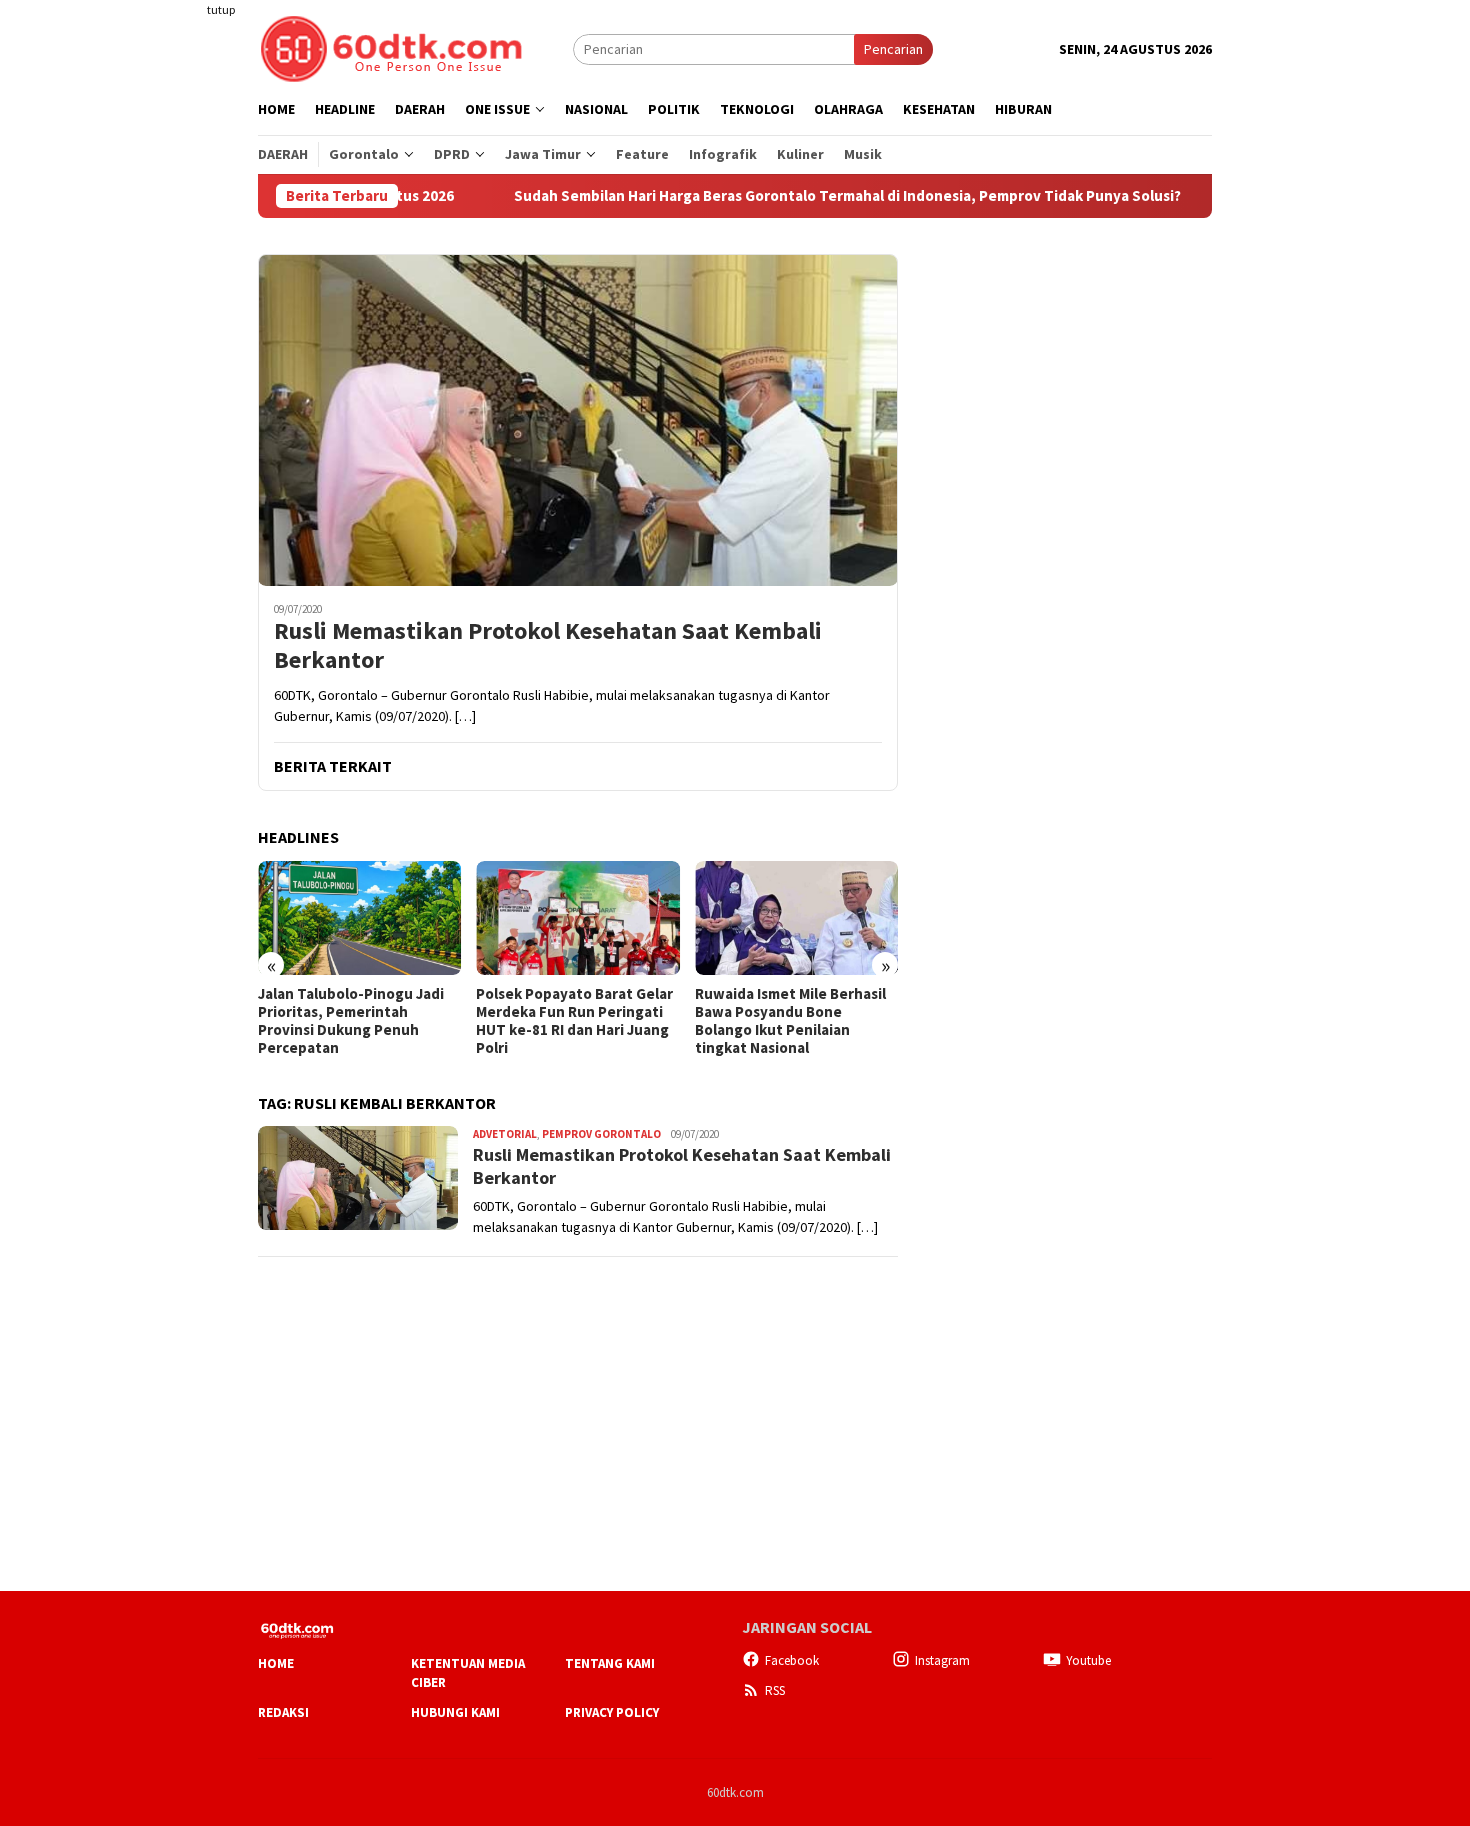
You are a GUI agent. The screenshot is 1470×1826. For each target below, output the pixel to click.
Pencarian (893, 49)
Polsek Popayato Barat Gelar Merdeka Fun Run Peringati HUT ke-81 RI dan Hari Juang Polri (574, 1021)
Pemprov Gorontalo (601, 1134)
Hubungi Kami (455, 1712)
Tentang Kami (610, 1663)
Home (276, 1663)
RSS (775, 1690)
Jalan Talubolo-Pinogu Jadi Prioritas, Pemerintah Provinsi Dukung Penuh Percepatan (351, 1021)
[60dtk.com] (391, 47)
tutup (221, 9)
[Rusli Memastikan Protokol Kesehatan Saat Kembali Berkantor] (578, 420)
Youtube (1088, 1660)
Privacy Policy (612, 1712)
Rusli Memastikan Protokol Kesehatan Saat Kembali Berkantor (548, 646)
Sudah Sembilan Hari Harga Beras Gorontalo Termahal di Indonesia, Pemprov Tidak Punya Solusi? (785, 196)
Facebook (792, 1660)
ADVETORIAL (505, 1134)
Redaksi (283, 1712)
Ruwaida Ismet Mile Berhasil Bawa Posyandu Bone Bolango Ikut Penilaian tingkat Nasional (790, 1021)
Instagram (942, 1660)
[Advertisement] (180, 364)
